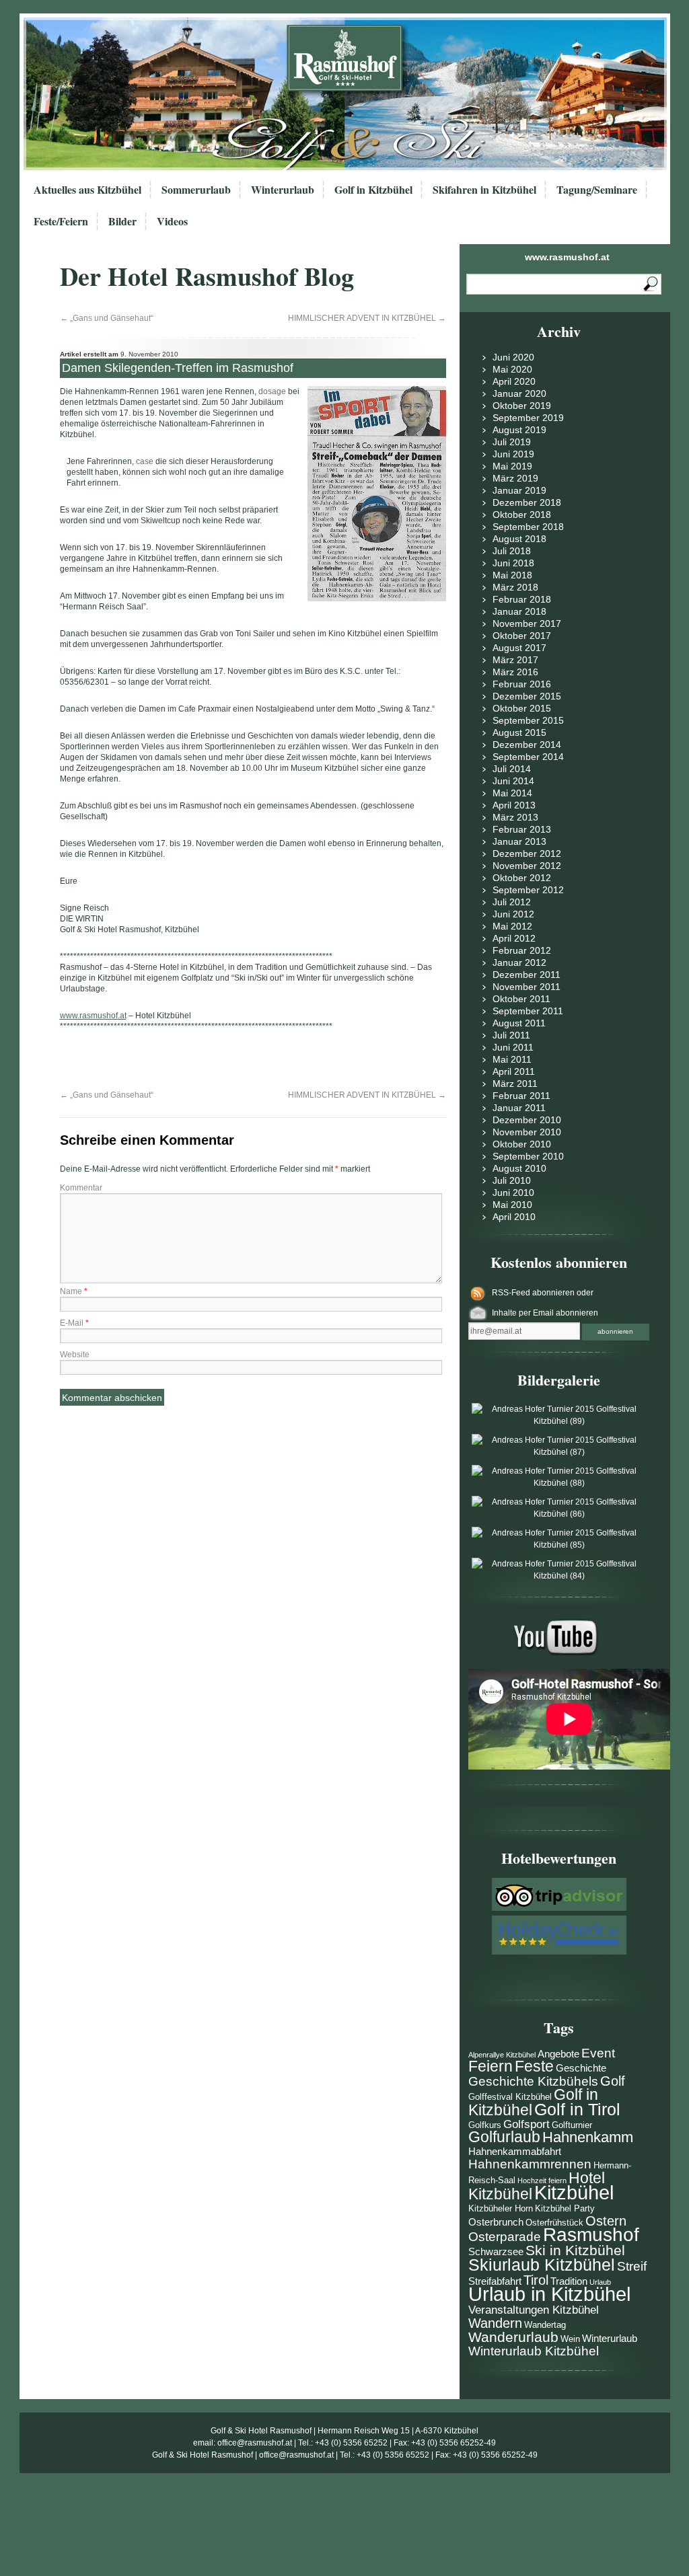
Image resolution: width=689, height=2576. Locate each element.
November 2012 (527, 866)
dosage (272, 391)
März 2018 (515, 587)
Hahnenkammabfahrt (515, 2151)
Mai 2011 (512, 1059)
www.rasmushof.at (567, 257)
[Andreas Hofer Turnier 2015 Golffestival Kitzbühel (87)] (559, 1452)
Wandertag (545, 2325)
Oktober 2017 (522, 636)
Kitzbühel (574, 2192)
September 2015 (528, 720)
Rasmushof (591, 2235)
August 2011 (519, 1023)
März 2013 (515, 817)
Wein (570, 2339)
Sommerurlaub (196, 189)
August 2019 (519, 430)
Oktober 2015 (522, 708)
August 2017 (519, 648)
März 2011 (515, 1084)
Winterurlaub (283, 189)
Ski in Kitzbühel (575, 2250)
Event (598, 2053)
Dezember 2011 (527, 975)
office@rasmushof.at (255, 2443)
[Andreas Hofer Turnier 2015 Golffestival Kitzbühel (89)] (559, 1421)
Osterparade (505, 2237)
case (145, 461)
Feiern (491, 2067)
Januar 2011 (519, 1108)
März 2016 (515, 672)
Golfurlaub (504, 2137)
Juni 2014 (513, 781)
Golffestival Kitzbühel (510, 2097)
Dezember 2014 (527, 745)
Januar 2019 (519, 490)
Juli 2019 (512, 442)
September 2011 (528, 1011)
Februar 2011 (521, 1096)
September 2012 (528, 890)
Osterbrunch (496, 2222)
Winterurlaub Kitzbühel (534, 2351)
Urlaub (600, 2282)
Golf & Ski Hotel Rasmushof (261, 2431)
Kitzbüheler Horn (501, 2208)
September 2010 (528, 1156)
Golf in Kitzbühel (373, 189)
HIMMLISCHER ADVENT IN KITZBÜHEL (367, 318)
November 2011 (527, 987)
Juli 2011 (511, 1035)
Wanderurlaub (513, 2337)
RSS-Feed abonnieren (534, 1293)
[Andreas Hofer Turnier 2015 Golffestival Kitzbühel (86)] (559, 1514)
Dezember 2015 (527, 696)
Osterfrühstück (554, 2223)
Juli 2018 (512, 551)
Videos (172, 221)
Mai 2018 (512, 575)
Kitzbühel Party (565, 2208)
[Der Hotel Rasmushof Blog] (349, 94)
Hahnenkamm (588, 2137)
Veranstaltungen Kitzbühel (534, 2310)
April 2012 (514, 938)
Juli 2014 (512, 769)
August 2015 (519, 732)
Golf (613, 2081)
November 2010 (527, 1132)
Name (74, 1291)
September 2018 (528, 527)
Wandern (495, 2323)
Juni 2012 (513, 914)
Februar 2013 (522, 829)
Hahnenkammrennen (530, 2164)
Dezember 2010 (527, 1120)
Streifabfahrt (495, 2281)
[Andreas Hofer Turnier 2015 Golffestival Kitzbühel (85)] (559, 1545)
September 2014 (528, 757)
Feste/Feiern (61, 221)
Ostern (606, 2221)
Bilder (122, 221)
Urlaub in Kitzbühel (549, 2294)
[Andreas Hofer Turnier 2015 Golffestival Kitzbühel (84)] (559, 1576)
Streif (632, 2266)
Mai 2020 (512, 369)
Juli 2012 (512, 902)
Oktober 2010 (522, 1144)
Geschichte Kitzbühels (533, 2081)
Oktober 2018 (522, 515)
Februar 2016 (522, 684)
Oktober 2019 (522, 406)
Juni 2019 (513, 454)
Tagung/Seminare (597, 189)
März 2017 (515, 660)
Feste (534, 2067)
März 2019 (515, 478)
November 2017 (527, 623)
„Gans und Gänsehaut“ (107, 318)
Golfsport (527, 2124)
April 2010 (514, 1217)
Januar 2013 (519, 841)
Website (75, 1355)
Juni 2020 (513, 357)
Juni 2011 (513, 1047)
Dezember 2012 (527, 854)
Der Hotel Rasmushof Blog (207, 276)
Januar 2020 (519, 393)
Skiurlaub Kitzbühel (542, 2265)
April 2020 (514, 381)
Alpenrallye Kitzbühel (502, 2055)
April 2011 (514, 1071)
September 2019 (528, 418)
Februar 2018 (522, 599)
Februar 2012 (522, 950)
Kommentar (81, 1188)
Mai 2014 (512, 793)
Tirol (536, 2280)
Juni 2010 (513, 1192)
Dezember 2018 (527, 502)
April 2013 (514, 805)
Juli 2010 (512, 1180)
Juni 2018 (513, 563)
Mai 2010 (512, 1205)
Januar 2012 (519, 962)
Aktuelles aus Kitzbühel (87, 189)
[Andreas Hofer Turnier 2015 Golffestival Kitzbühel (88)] (559, 1483)
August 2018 (519, 539)
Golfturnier (572, 2125)
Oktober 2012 (522, 878)
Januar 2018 (519, 611)
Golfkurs (485, 2125)
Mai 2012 (512, 926)
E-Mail (74, 1323)
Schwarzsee (496, 2251)
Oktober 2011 (521, 999)
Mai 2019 (512, 466)
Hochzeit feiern (542, 2181)
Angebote (558, 2054)
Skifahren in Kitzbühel (484, 189)
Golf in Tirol (577, 2109)
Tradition (569, 2281)
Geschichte (581, 2068)
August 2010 (519, 1168)
